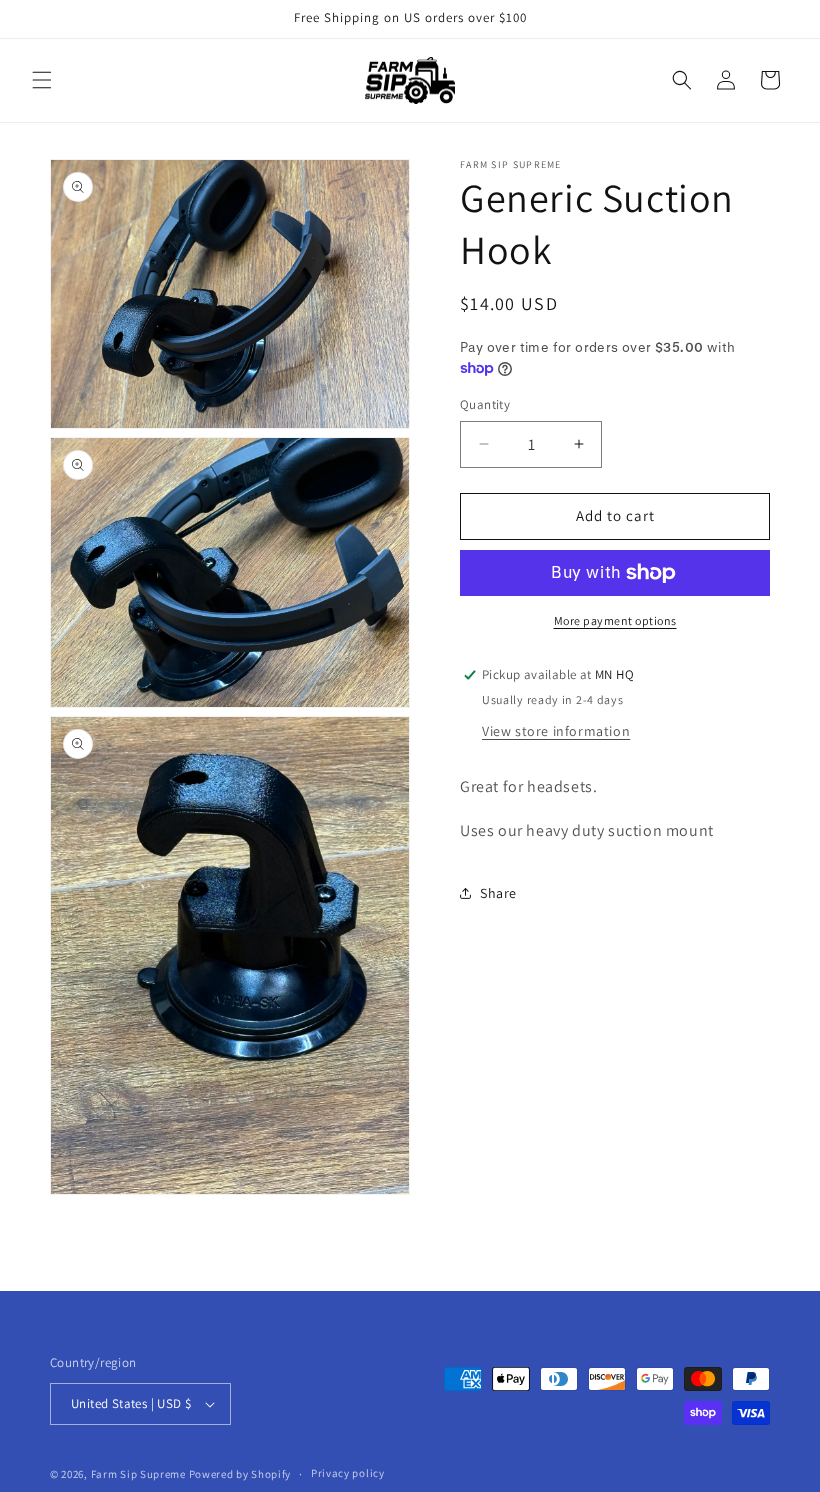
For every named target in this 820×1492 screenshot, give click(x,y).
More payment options (615, 620)
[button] (42, 80)
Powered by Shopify (240, 1474)
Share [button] (498, 893)
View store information (556, 731)
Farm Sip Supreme (138, 1474)
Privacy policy (348, 1473)
